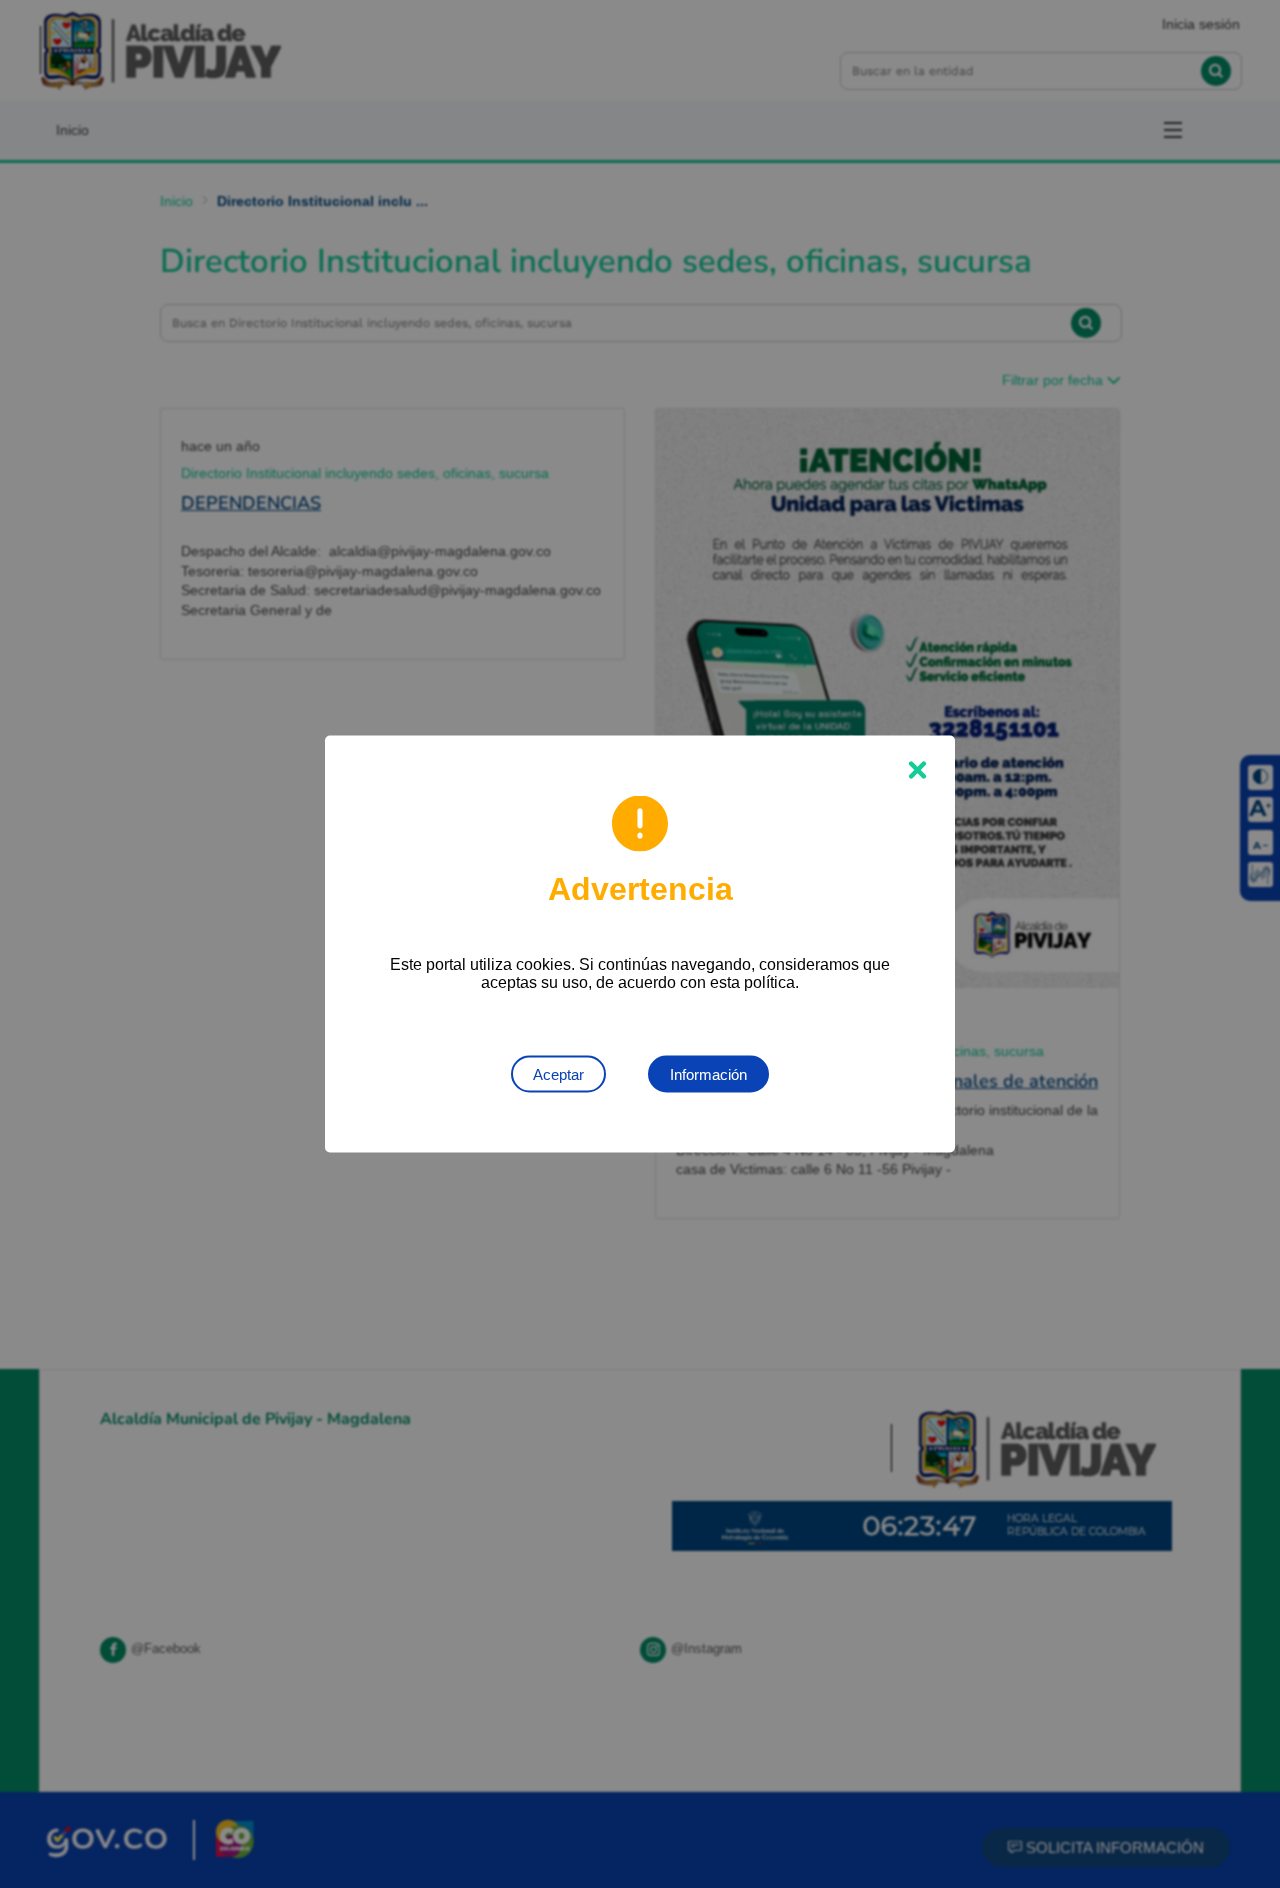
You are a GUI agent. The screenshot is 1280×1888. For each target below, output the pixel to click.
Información (708, 1074)
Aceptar (558, 1074)
